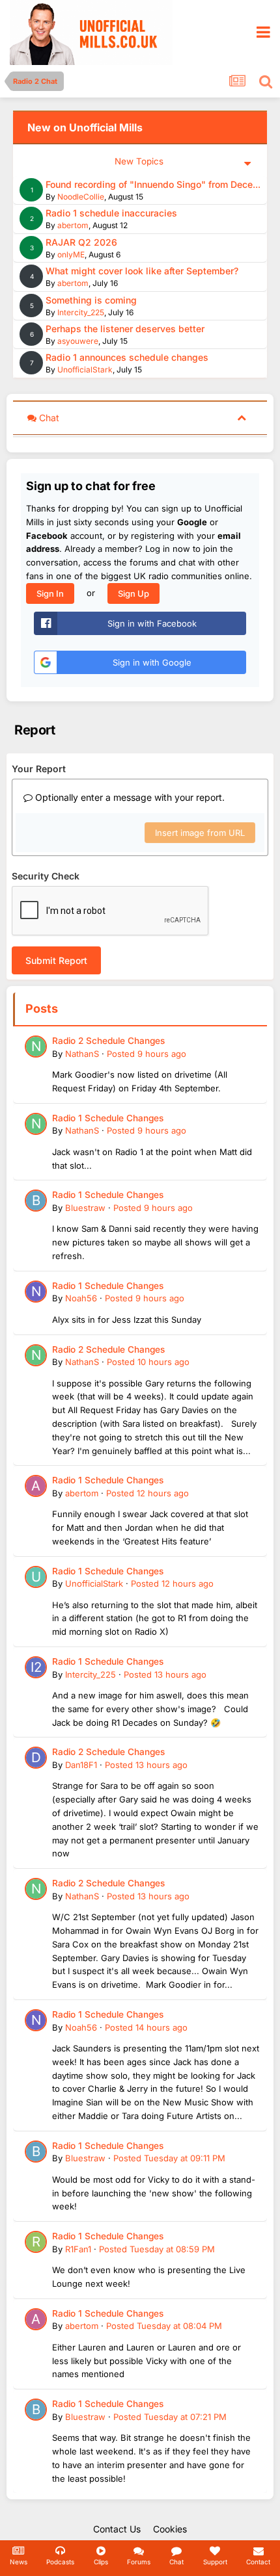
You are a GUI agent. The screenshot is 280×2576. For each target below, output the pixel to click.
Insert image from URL (200, 833)
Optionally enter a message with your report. (129, 797)
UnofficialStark (85, 370)
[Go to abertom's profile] (36, 1486)
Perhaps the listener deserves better (125, 329)
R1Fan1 (78, 2249)
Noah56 (81, 1298)
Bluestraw (85, 1208)
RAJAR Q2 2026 (81, 242)
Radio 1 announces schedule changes (127, 357)
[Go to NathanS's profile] (36, 1047)
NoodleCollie (81, 197)
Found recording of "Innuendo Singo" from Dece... (153, 184)
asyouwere (78, 341)
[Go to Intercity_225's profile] (36, 1667)
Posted (147, 1054)
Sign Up (133, 593)
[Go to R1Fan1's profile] (36, 2242)
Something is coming (91, 300)
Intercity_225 (81, 312)
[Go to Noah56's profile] (36, 1292)
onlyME (71, 254)
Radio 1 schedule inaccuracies (111, 213)
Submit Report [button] (56, 960)
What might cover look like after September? (142, 271)
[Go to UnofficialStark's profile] (36, 1577)
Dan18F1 (81, 1765)
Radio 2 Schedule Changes (108, 1041)
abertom (73, 225)
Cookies (170, 2529)
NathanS (82, 1054)
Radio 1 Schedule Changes (108, 1118)
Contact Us (117, 2529)
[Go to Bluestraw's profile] (36, 1201)
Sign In (50, 593)
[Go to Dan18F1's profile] (36, 1758)
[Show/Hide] (242, 417)
